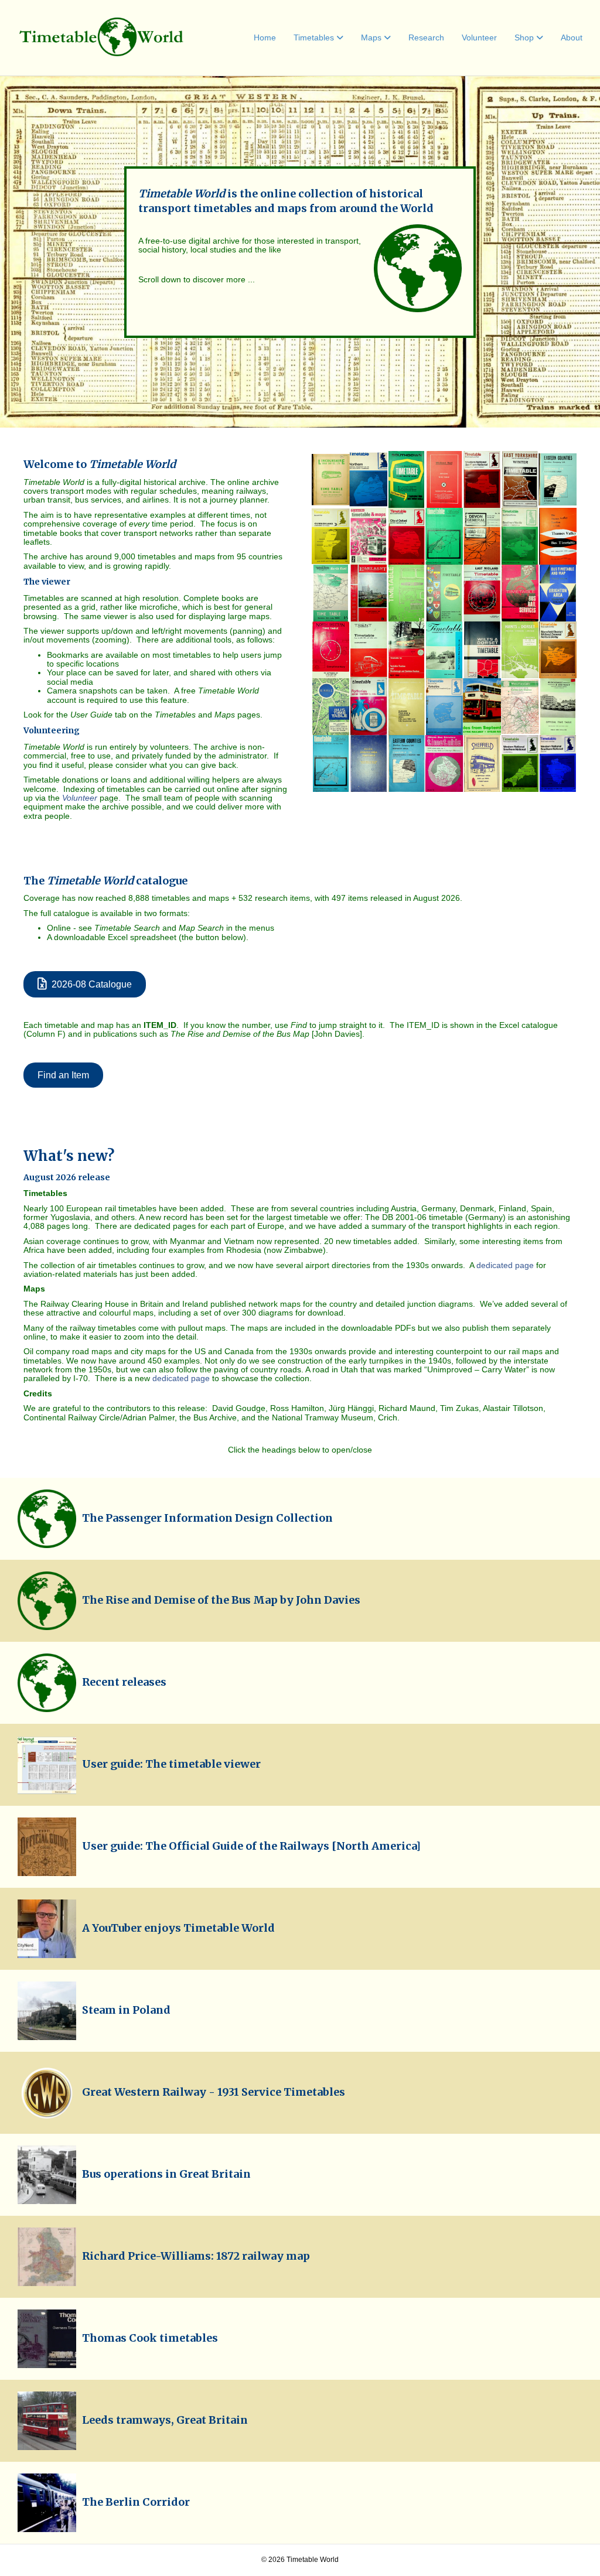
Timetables (314, 37)
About (572, 37)
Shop (524, 37)
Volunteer (479, 37)
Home (265, 37)
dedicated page (505, 1265)
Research (426, 37)
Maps (371, 37)
